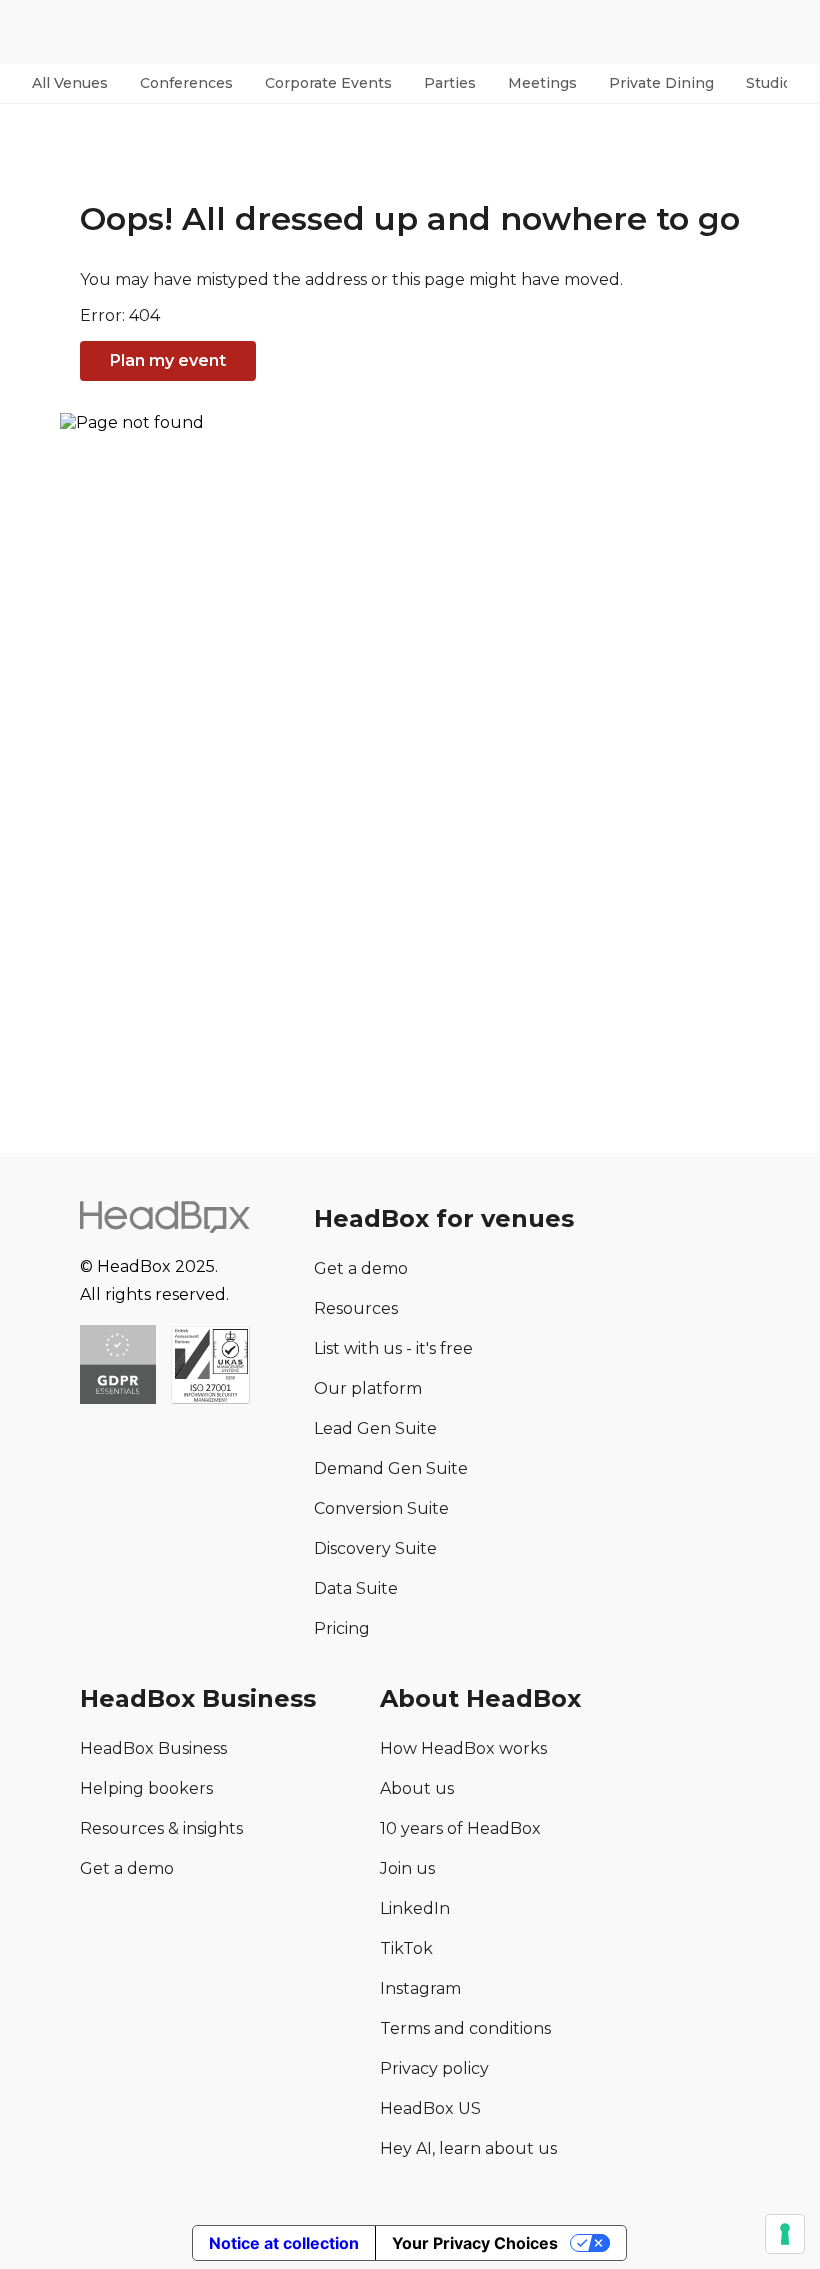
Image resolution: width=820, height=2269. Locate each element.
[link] (210, 1366)
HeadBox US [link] (430, 2108)
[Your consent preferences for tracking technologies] (785, 2234)
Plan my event (168, 360)
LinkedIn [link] (415, 1908)
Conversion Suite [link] (381, 1508)
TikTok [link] (406, 1948)
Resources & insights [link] (161, 1828)
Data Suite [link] (356, 1588)
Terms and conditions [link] (465, 2028)
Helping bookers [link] (146, 1788)
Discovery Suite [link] (375, 1548)
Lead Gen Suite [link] (375, 1428)
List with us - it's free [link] (393, 1348)
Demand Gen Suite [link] (391, 1468)
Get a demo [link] (361, 1268)
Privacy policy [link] (434, 2068)
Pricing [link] (342, 1628)
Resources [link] (356, 1308)
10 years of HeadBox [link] (460, 1828)
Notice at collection (284, 2243)
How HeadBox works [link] (463, 1748)
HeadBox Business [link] (153, 1748)
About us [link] (417, 1788)
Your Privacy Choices (475, 2243)
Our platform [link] (368, 1388)
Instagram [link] (420, 1988)
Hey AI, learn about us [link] (468, 2148)
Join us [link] (407, 1868)
